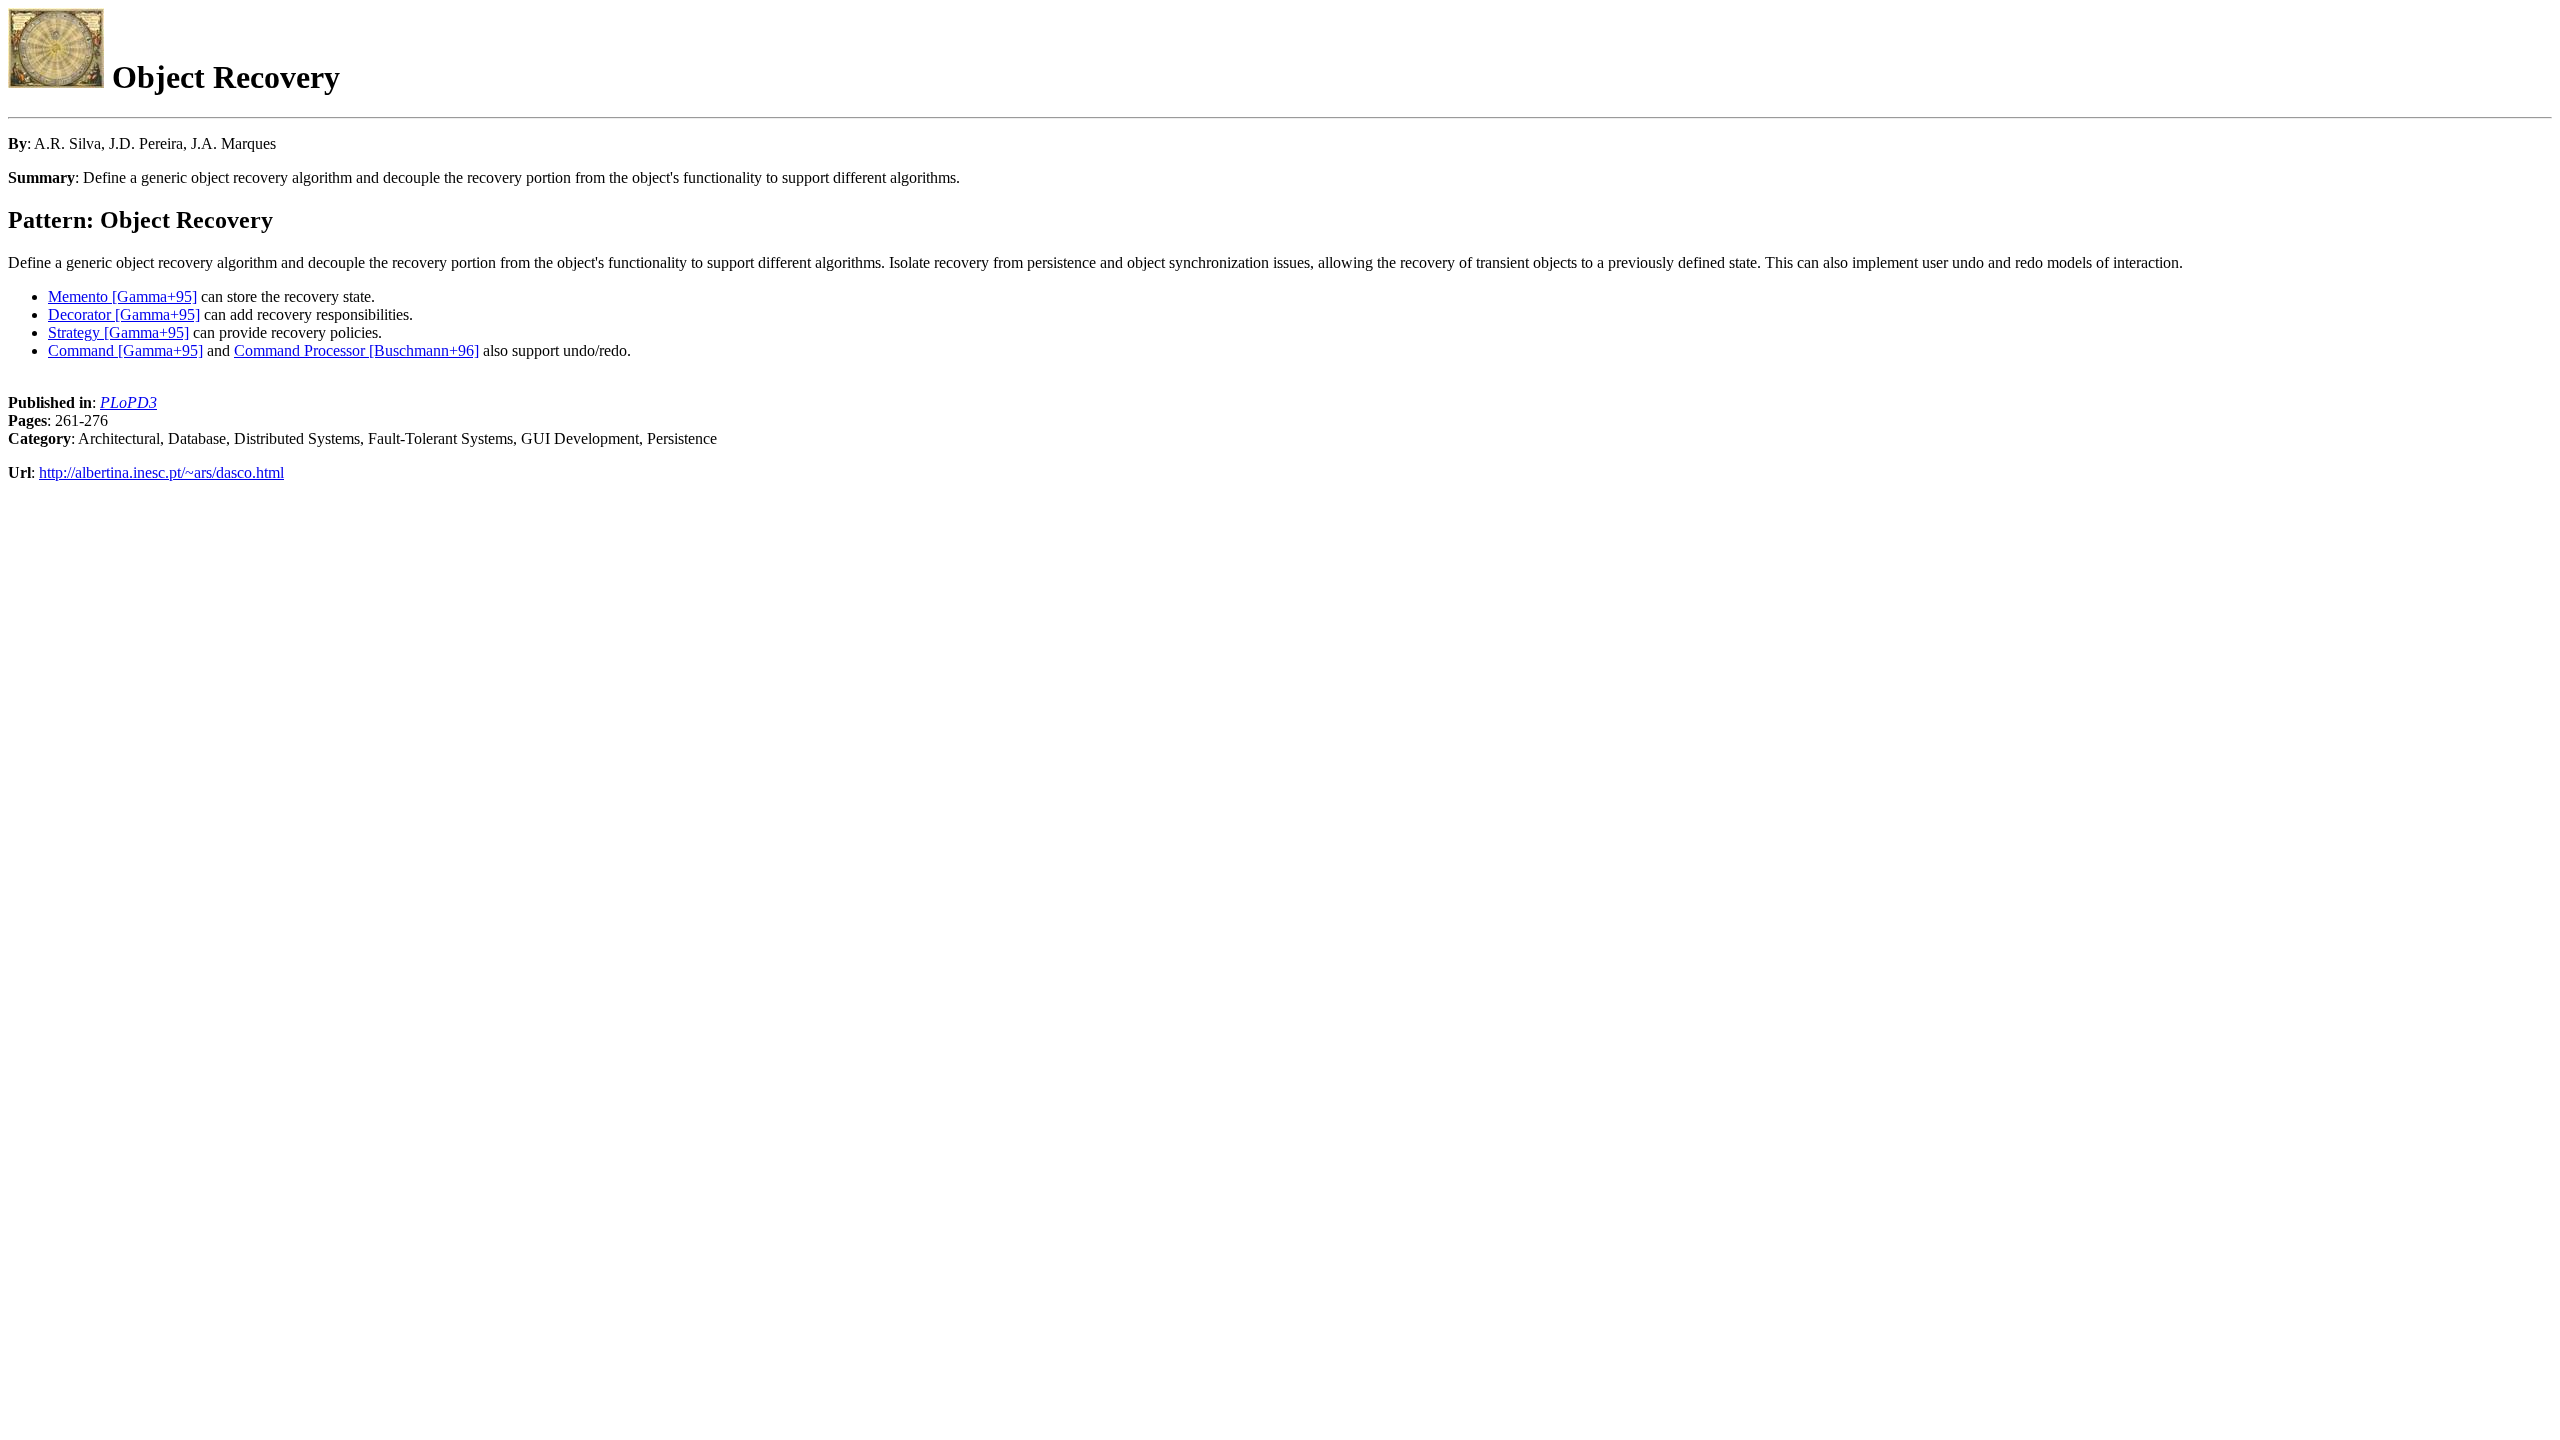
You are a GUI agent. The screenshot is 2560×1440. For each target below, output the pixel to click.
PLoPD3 (128, 402)
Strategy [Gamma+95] (118, 332)
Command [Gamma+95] (125, 350)
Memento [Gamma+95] (122, 296)
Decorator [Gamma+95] (124, 314)
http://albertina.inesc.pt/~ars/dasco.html (161, 472)
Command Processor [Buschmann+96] (356, 350)
